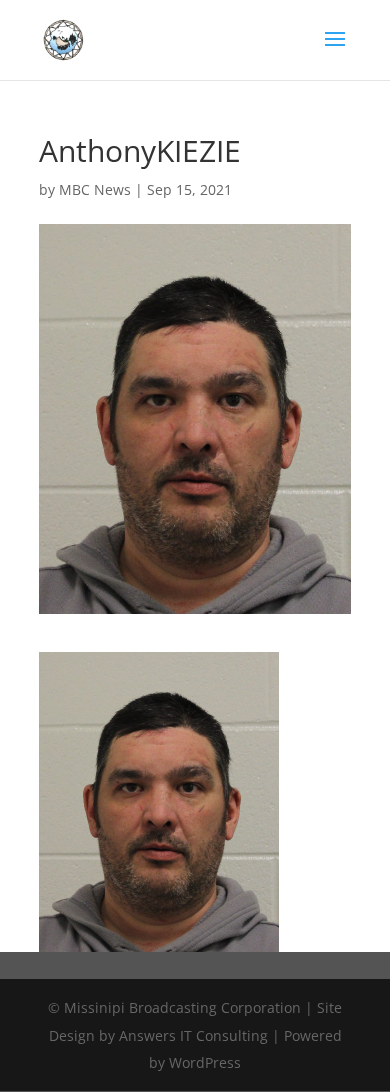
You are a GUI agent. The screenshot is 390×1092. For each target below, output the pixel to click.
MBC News (95, 189)
